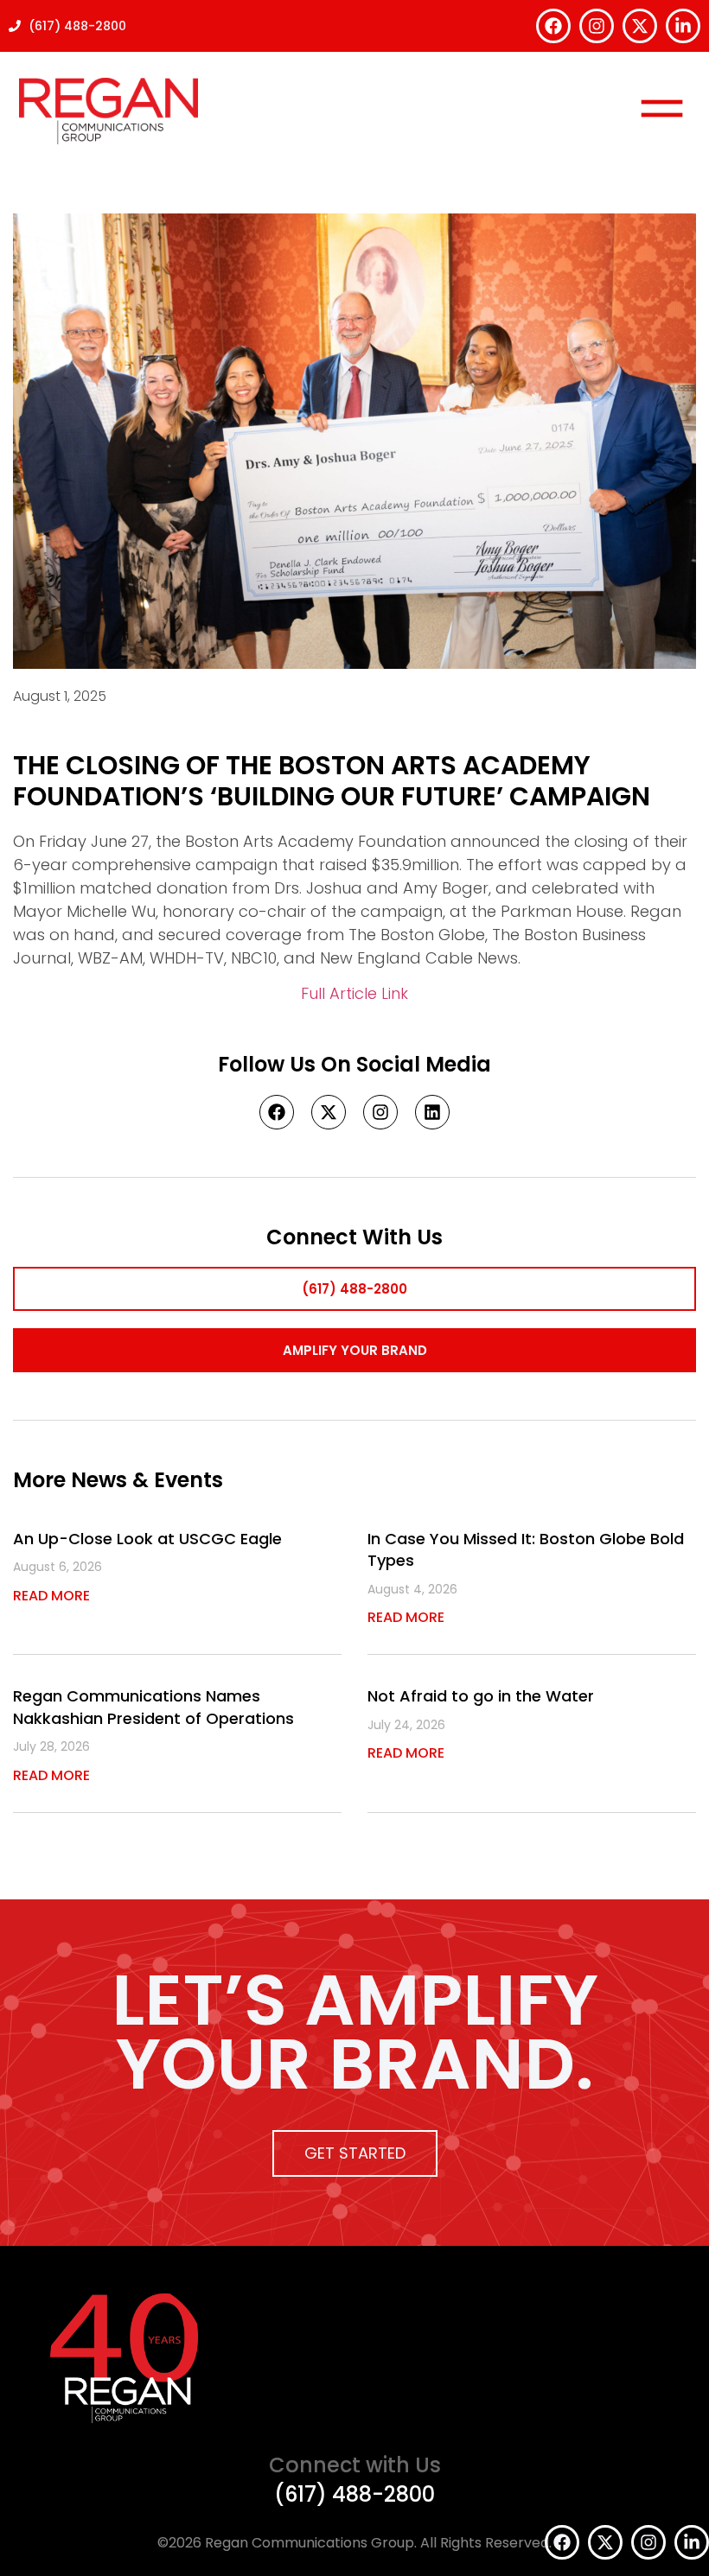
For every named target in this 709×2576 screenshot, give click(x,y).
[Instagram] (597, 26)
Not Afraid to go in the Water (481, 1696)
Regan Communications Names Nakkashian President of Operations (153, 1707)
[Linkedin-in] (683, 26)
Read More (51, 1596)
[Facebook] (553, 26)
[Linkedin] (432, 1112)
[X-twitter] (640, 26)
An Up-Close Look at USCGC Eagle (147, 1539)
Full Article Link (354, 993)
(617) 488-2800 (354, 2494)
